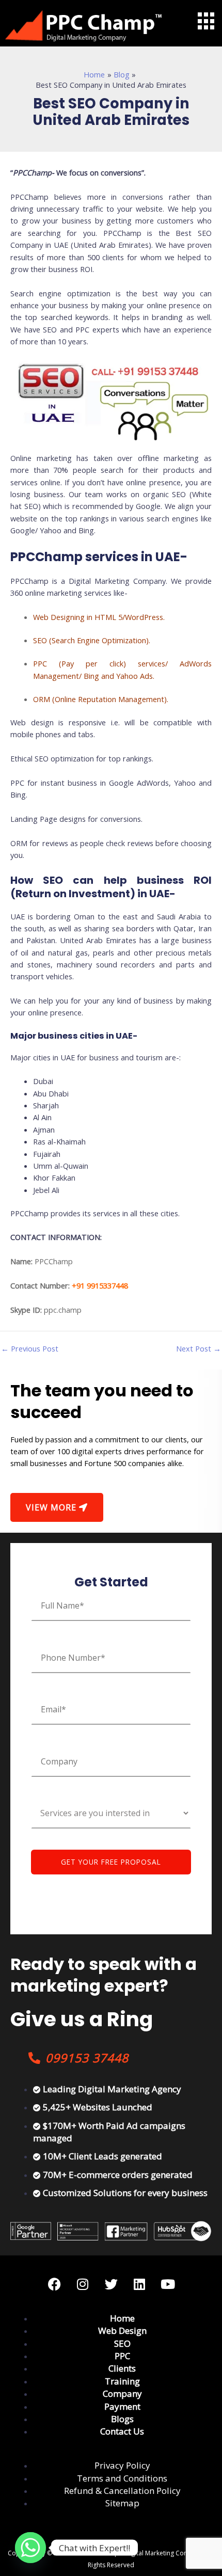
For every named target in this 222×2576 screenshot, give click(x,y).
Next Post (199, 1349)
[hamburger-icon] (205, 21)
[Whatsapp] (30, 2548)
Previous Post (30, 1349)
